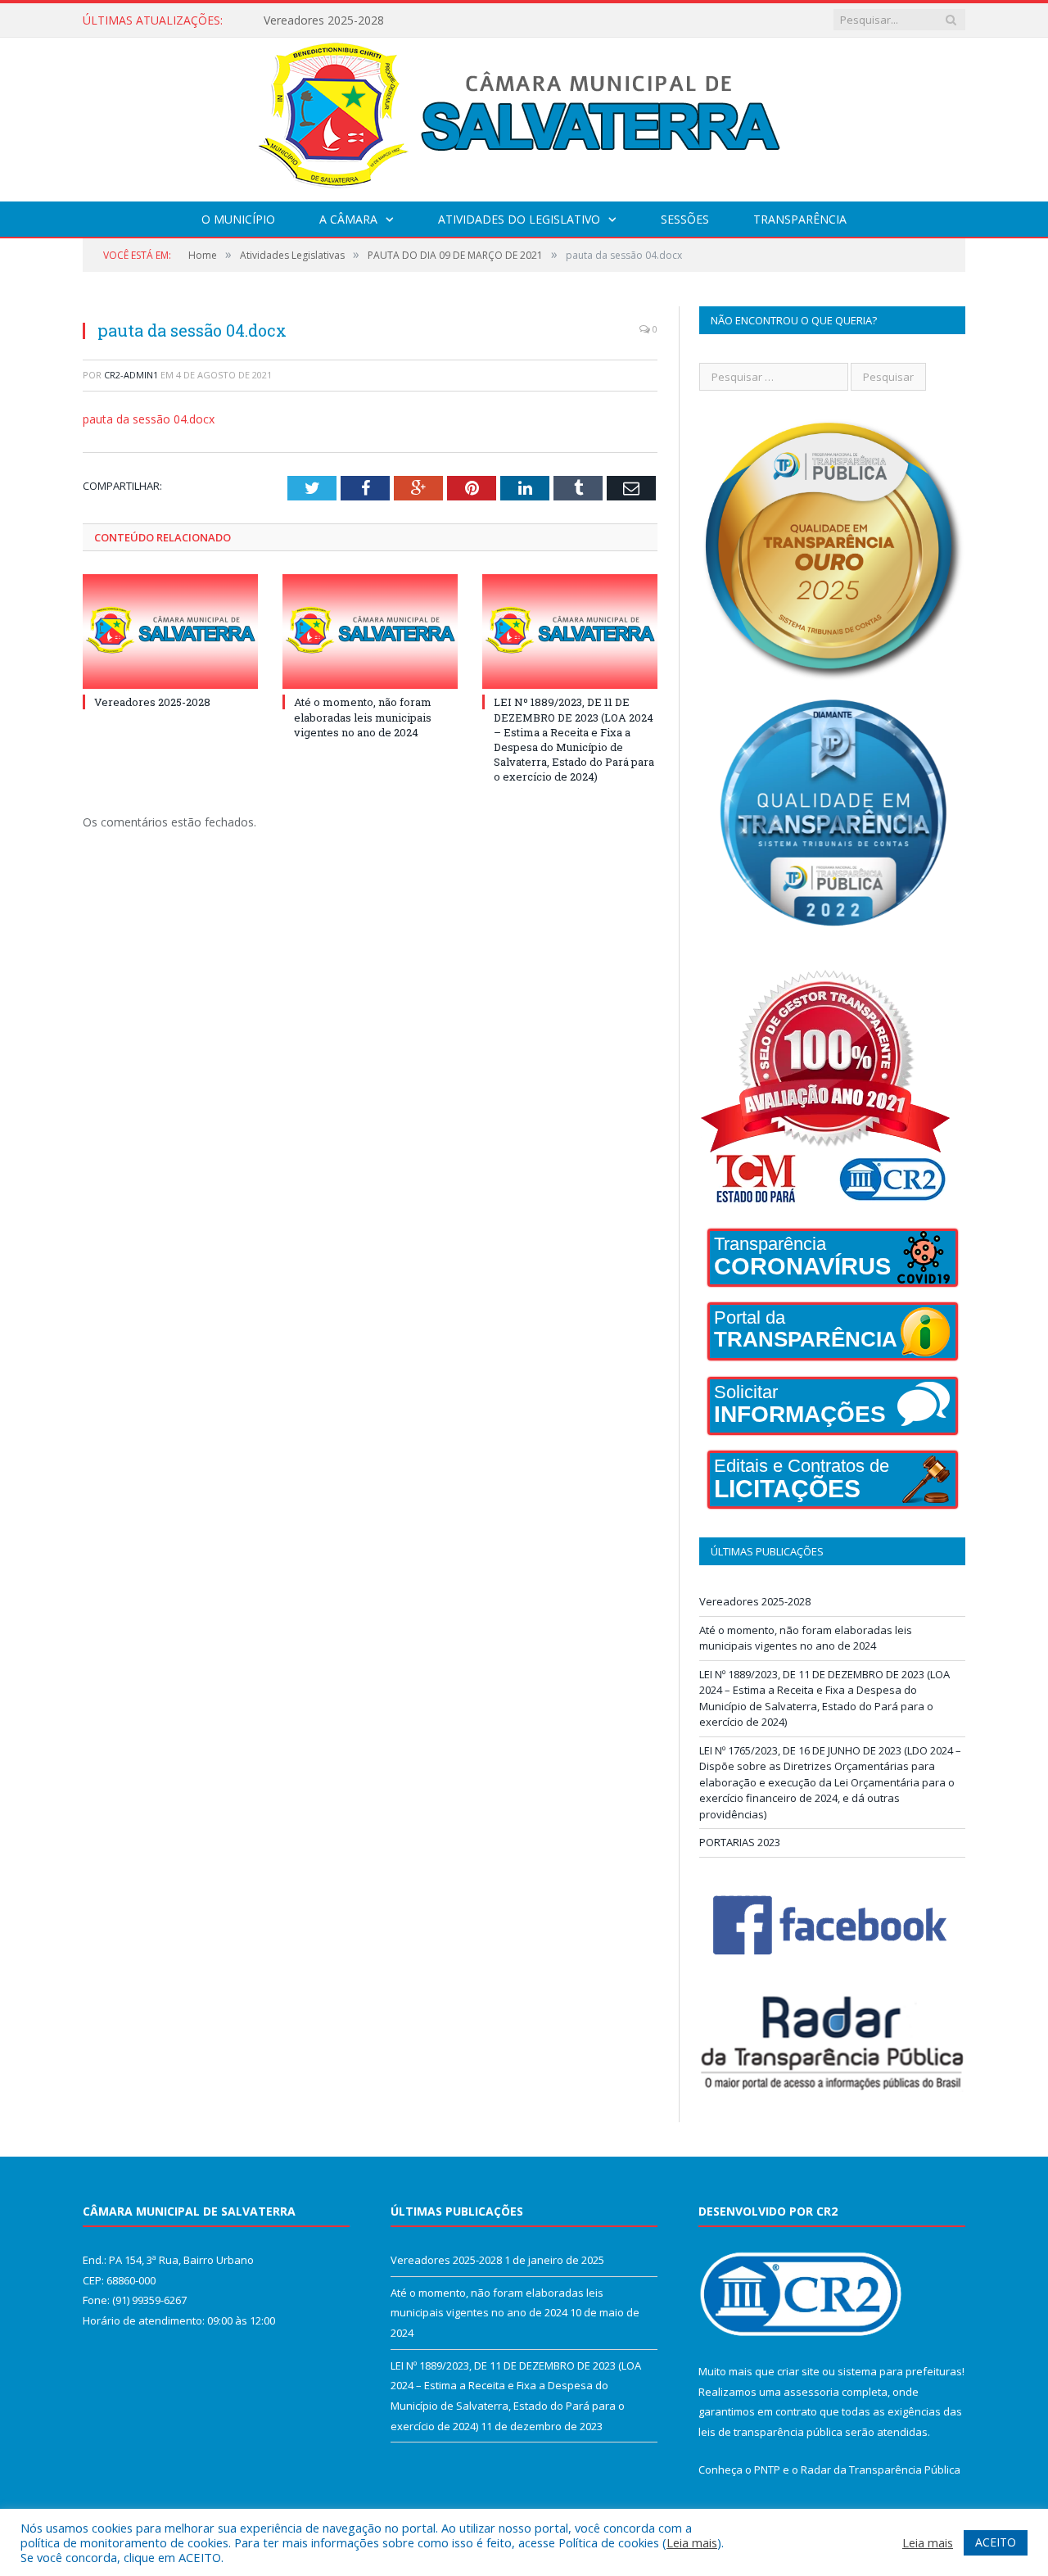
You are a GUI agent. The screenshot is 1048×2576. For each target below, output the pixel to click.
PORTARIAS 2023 (740, 1842)
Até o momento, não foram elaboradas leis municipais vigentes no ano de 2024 (452, 20)
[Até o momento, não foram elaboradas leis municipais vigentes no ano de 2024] (370, 632)
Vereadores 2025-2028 (152, 702)
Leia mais (692, 2542)
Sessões (685, 219)
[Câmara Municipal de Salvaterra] (524, 116)
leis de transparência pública (770, 2432)
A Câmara (348, 219)
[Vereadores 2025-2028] (170, 632)
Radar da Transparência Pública (881, 2470)
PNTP (767, 2470)
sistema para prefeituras (900, 2371)
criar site (798, 2371)
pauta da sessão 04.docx (149, 419)
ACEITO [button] (996, 2542)
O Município (238, 219)
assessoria (811, 2392)
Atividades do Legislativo (519, 219)
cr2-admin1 (131, 375)
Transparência (800, 219)
